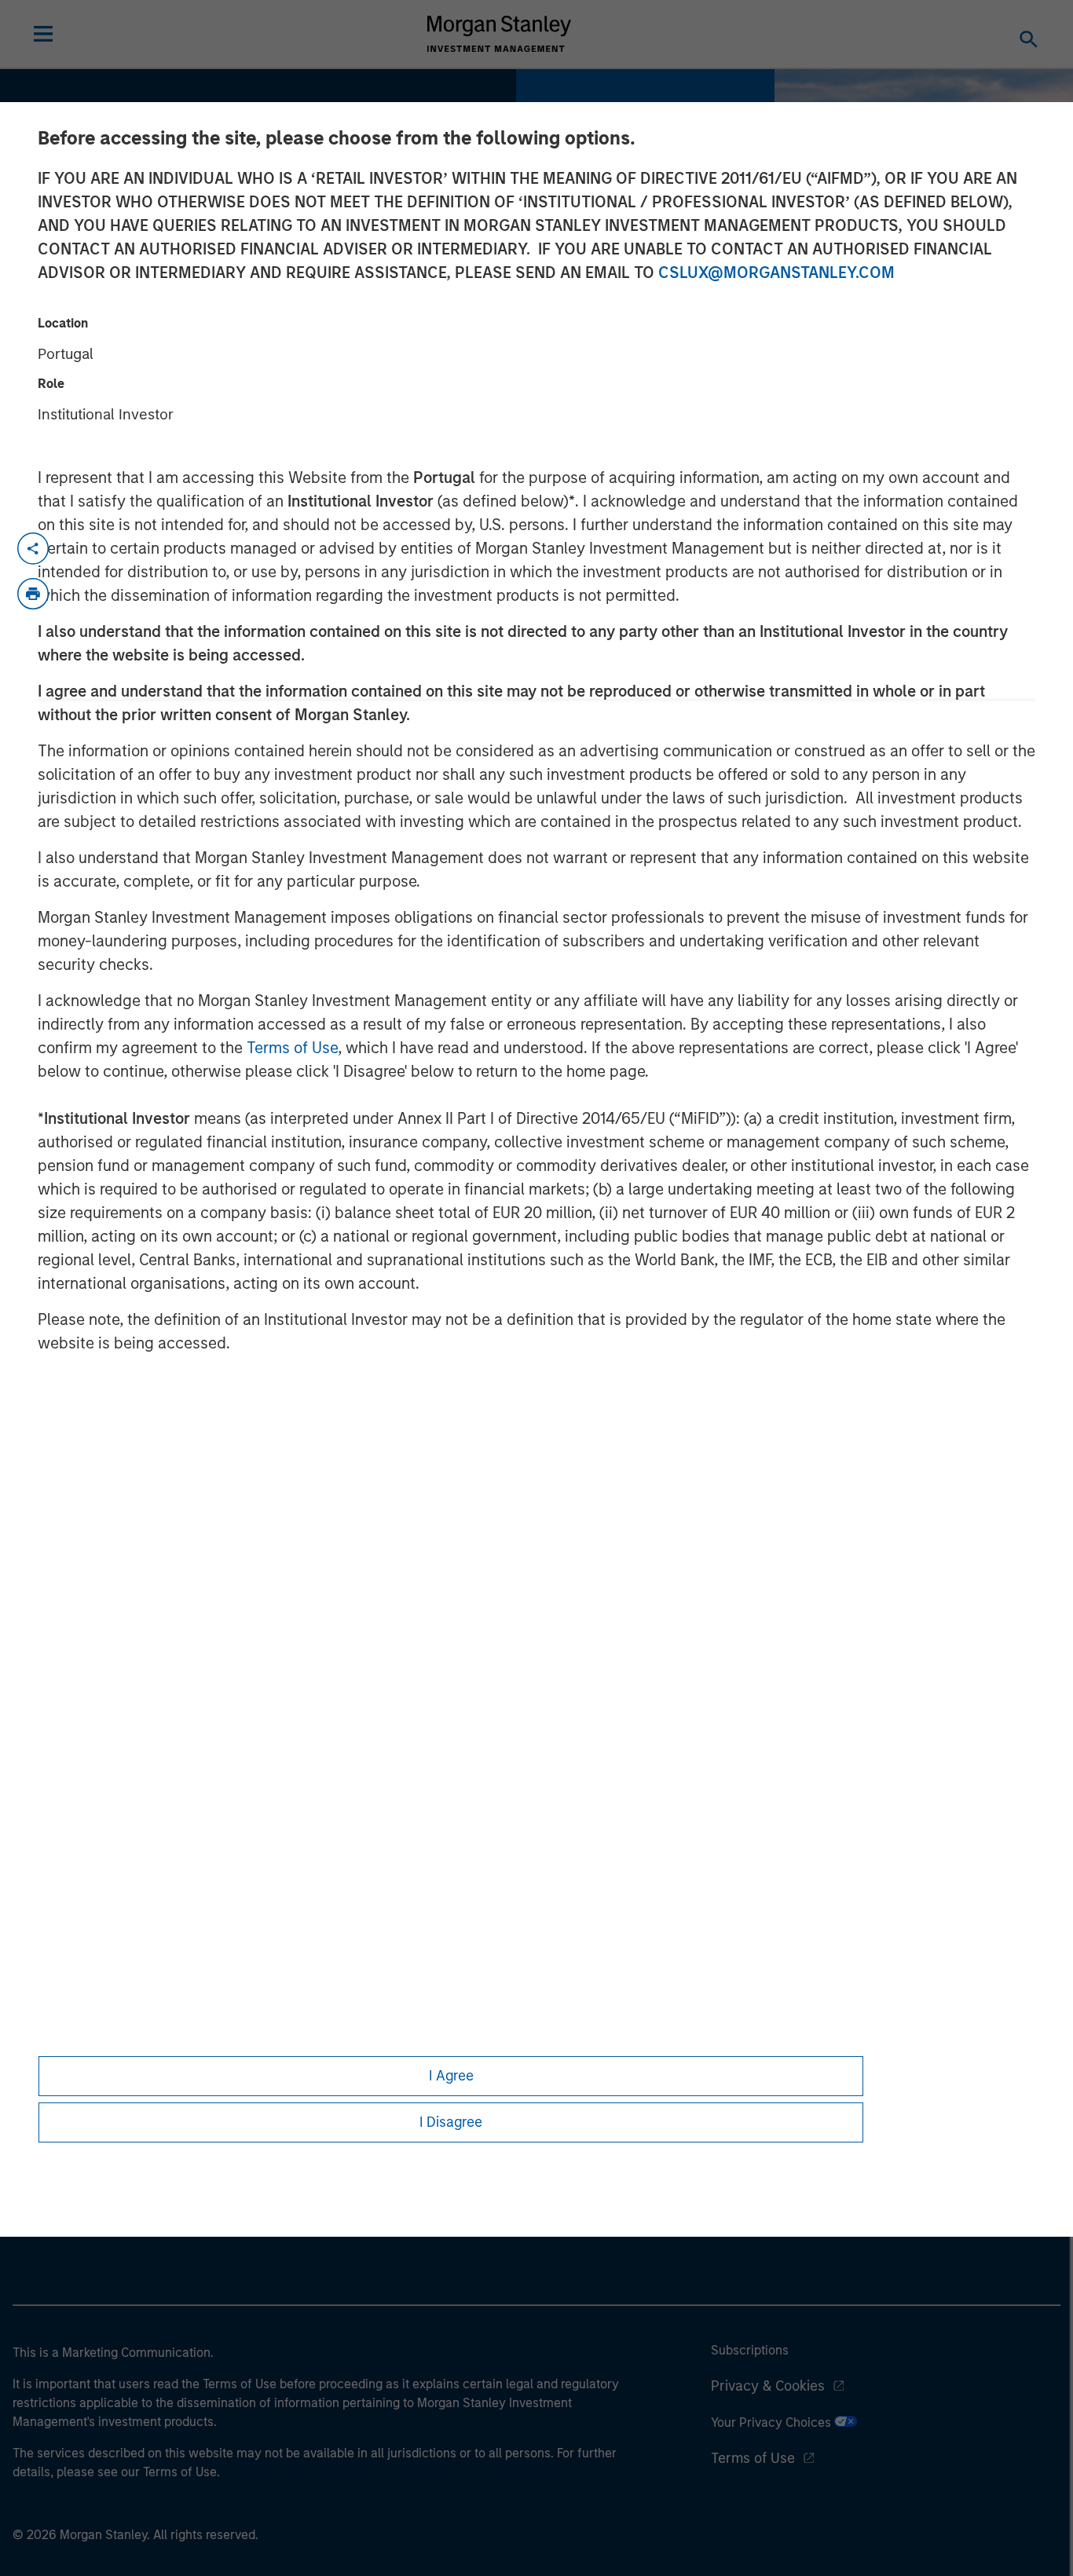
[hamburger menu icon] (43, 34)
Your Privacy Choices (773, 2422)
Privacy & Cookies (768, 2386)
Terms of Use (292, 1048)
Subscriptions (750, 2350)
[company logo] (500, 34)
